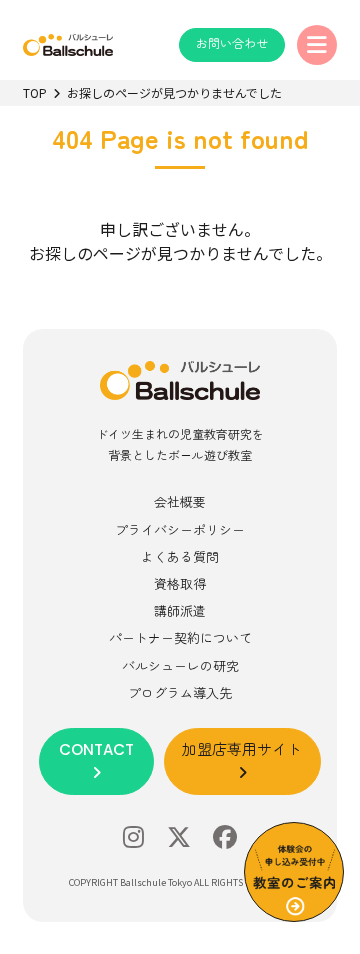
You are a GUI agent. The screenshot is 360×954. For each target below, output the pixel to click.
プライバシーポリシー (180, 529)
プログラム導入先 (180, 692)
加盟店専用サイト (242, 749)
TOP (35, 92)
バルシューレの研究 (180, 665)
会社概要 (180, 501)
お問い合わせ (232, 43)
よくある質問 (180, 556)
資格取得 (180, 583)
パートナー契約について (180, 637)
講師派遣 (180, 610)
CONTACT (96, 749)
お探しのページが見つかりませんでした (174, 92)
